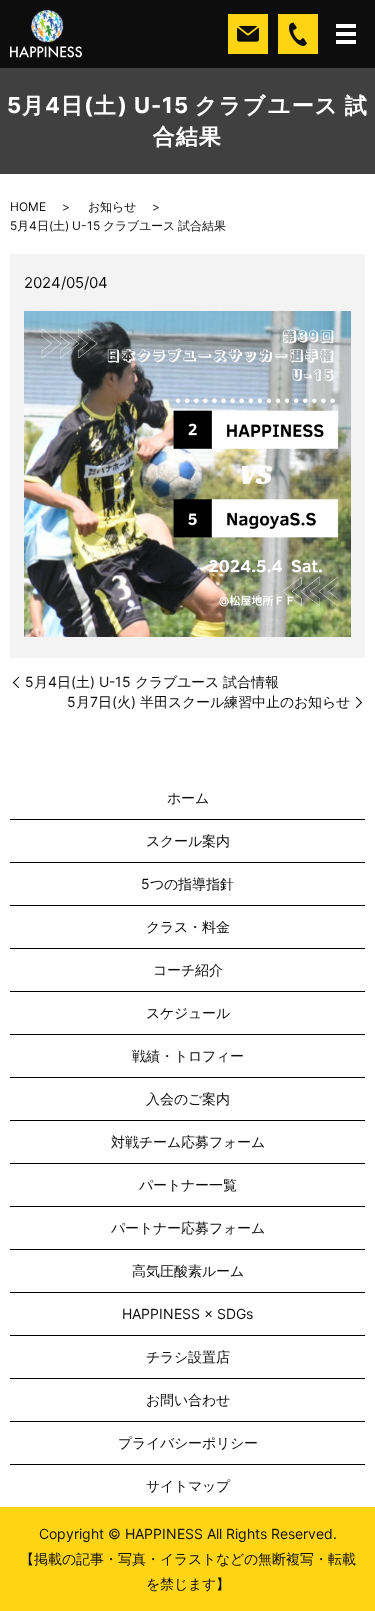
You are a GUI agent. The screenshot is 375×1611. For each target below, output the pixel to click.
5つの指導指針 (187, 883)
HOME (28, 206)
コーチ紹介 (188, 969)
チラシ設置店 (188, 1356)
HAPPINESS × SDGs (187, 1313)
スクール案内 (188, 840)
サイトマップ (188, 1485)
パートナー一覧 (188, 1184)
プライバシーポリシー (188, 1442)
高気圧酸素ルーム (188, 1270)
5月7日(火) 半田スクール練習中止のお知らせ (208, 701)
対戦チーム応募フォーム (188, 1141)
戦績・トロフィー (188, 1055)
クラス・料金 (188, 926)
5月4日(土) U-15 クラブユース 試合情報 (152, 681)
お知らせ (112, 206)
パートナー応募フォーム (188, 1227)
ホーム (188, 797)
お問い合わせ (188, 1399)
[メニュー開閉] (346, 34)
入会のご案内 (188, 1098)
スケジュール (188, 1012)
